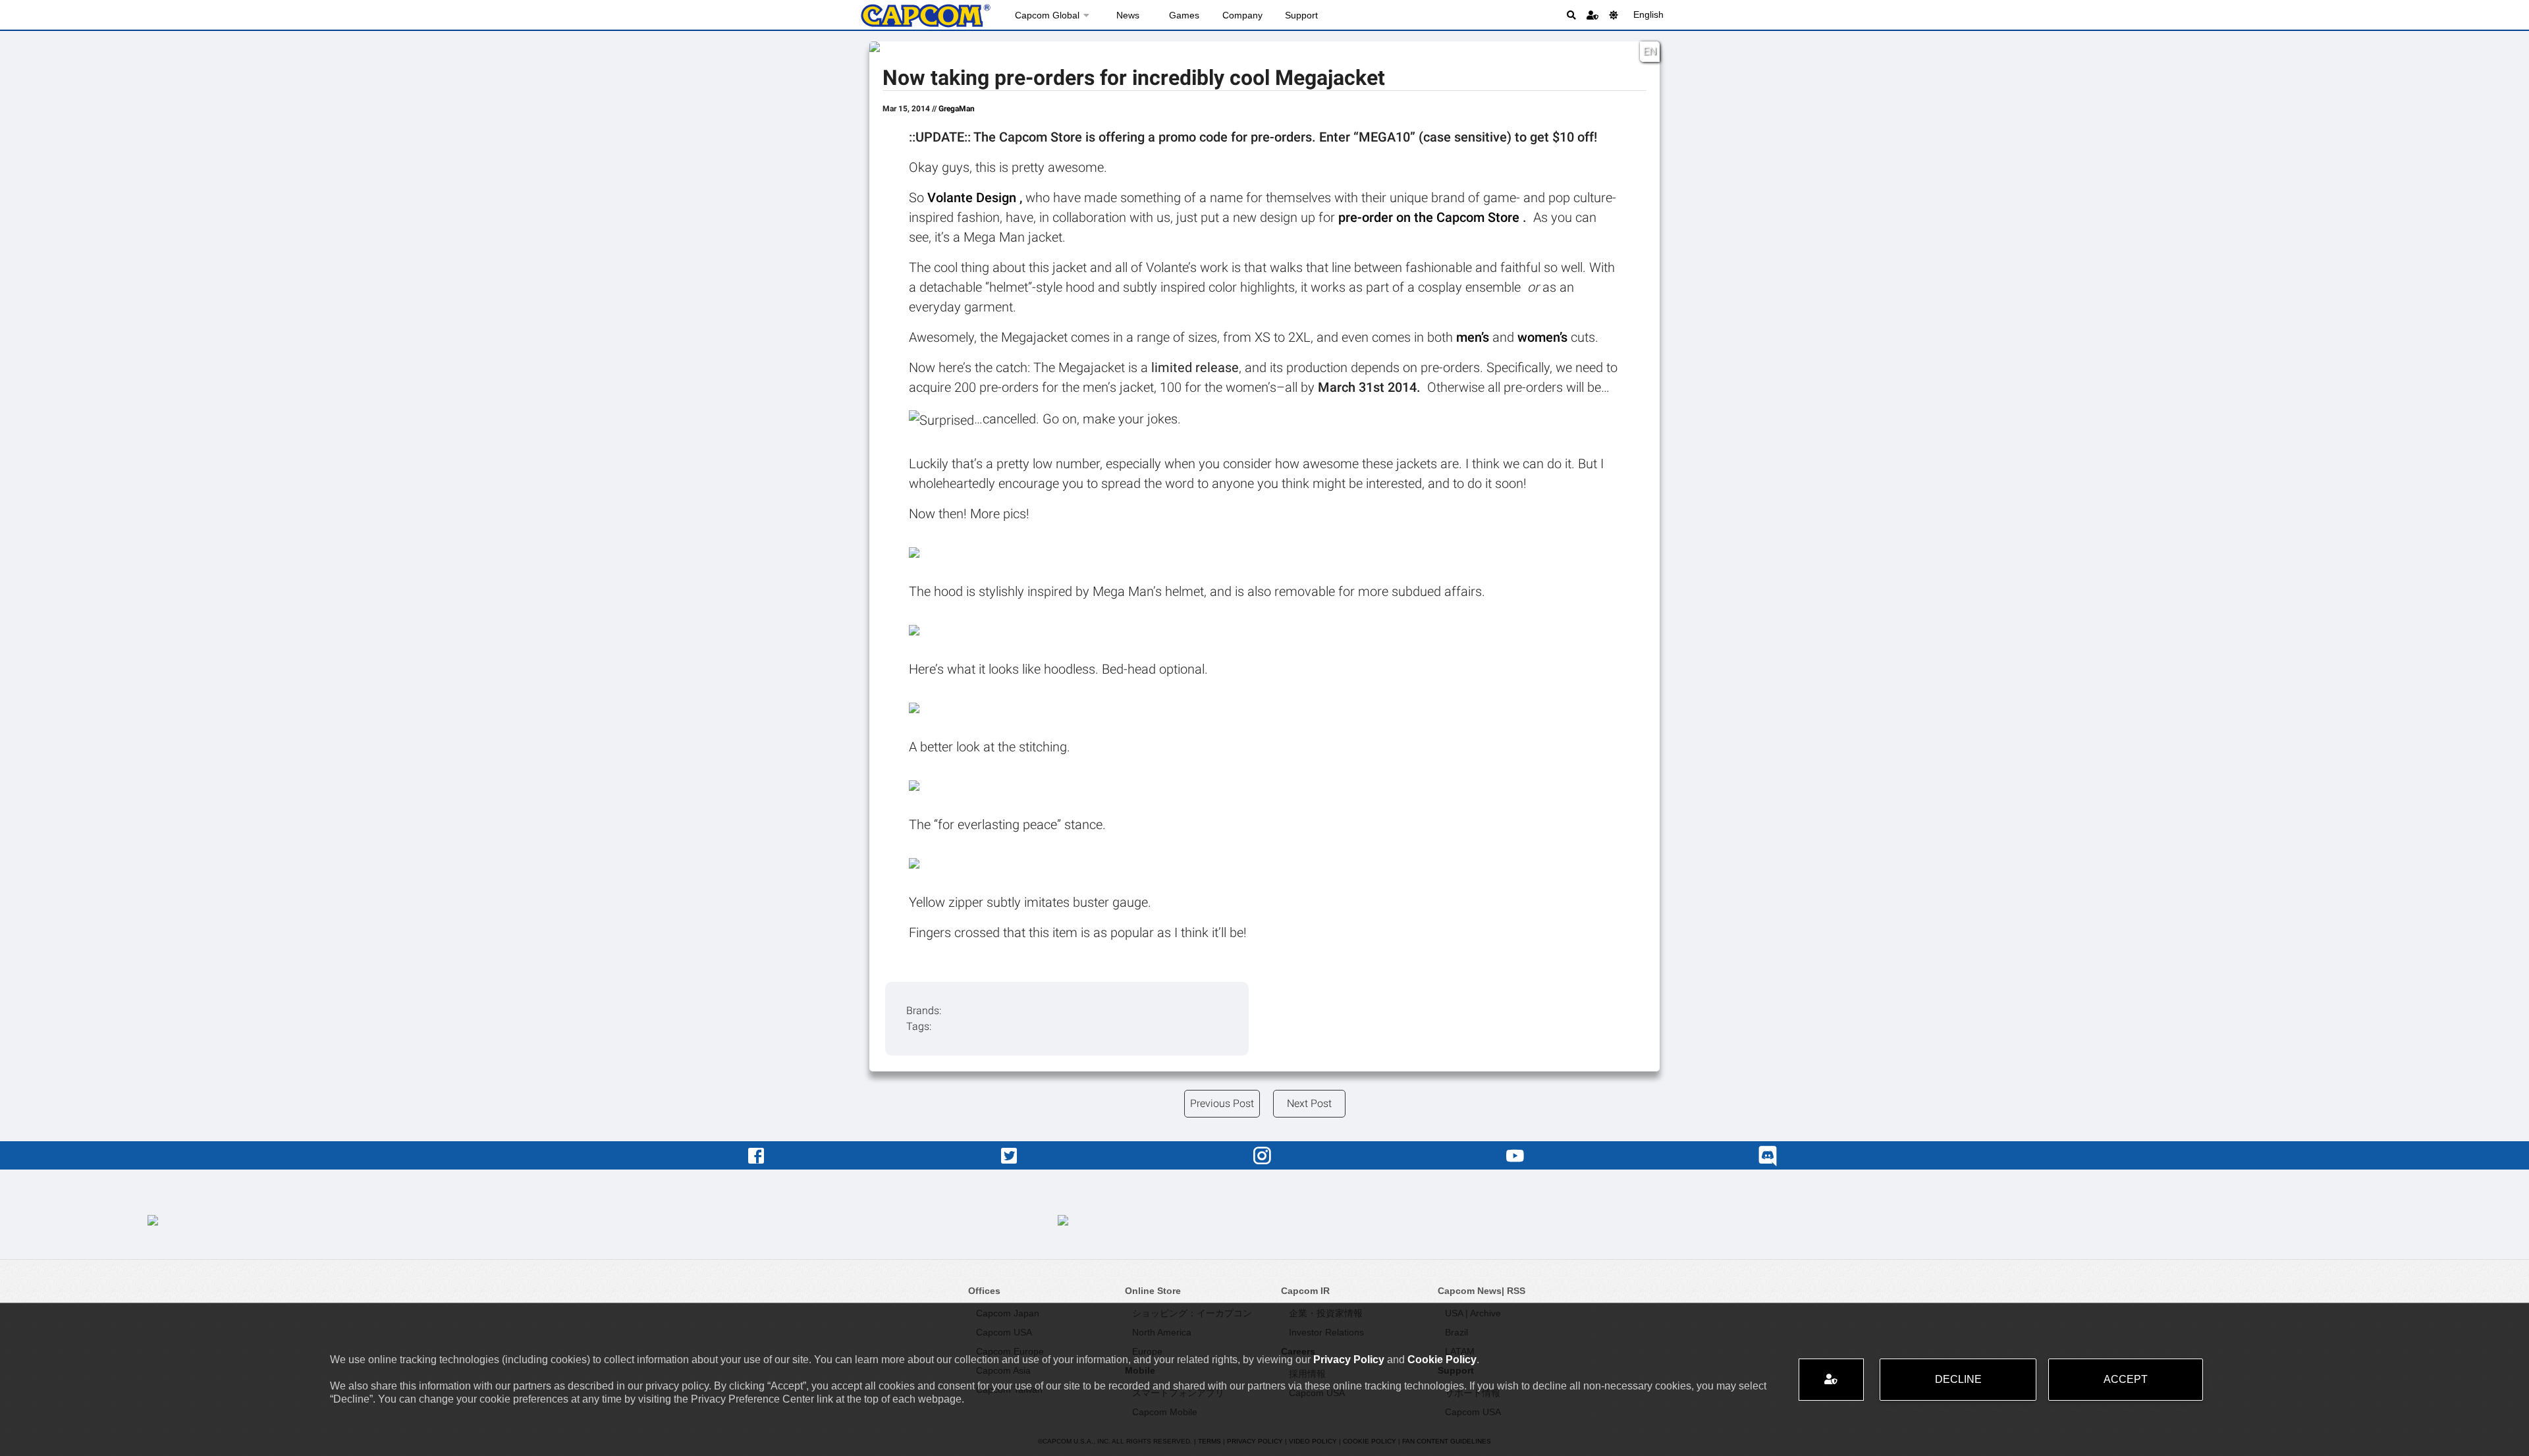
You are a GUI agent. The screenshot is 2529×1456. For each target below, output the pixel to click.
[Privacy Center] (1592, 15)
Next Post (1309, 1103)
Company (1242, 15)
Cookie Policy (1442, 1360)
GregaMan (957, 109)
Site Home (925, 16)
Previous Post (1222, 1103)
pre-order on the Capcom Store (1430, 217)
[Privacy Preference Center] (1831, 1380)
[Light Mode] (1614, 15)
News (1128, 15)
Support (1301, 15)
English (1648, 14)
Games (1184, 15)
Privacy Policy (1349, 1360)
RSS (1516, 1291)
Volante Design (973, 198)
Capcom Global (1047, 15)
